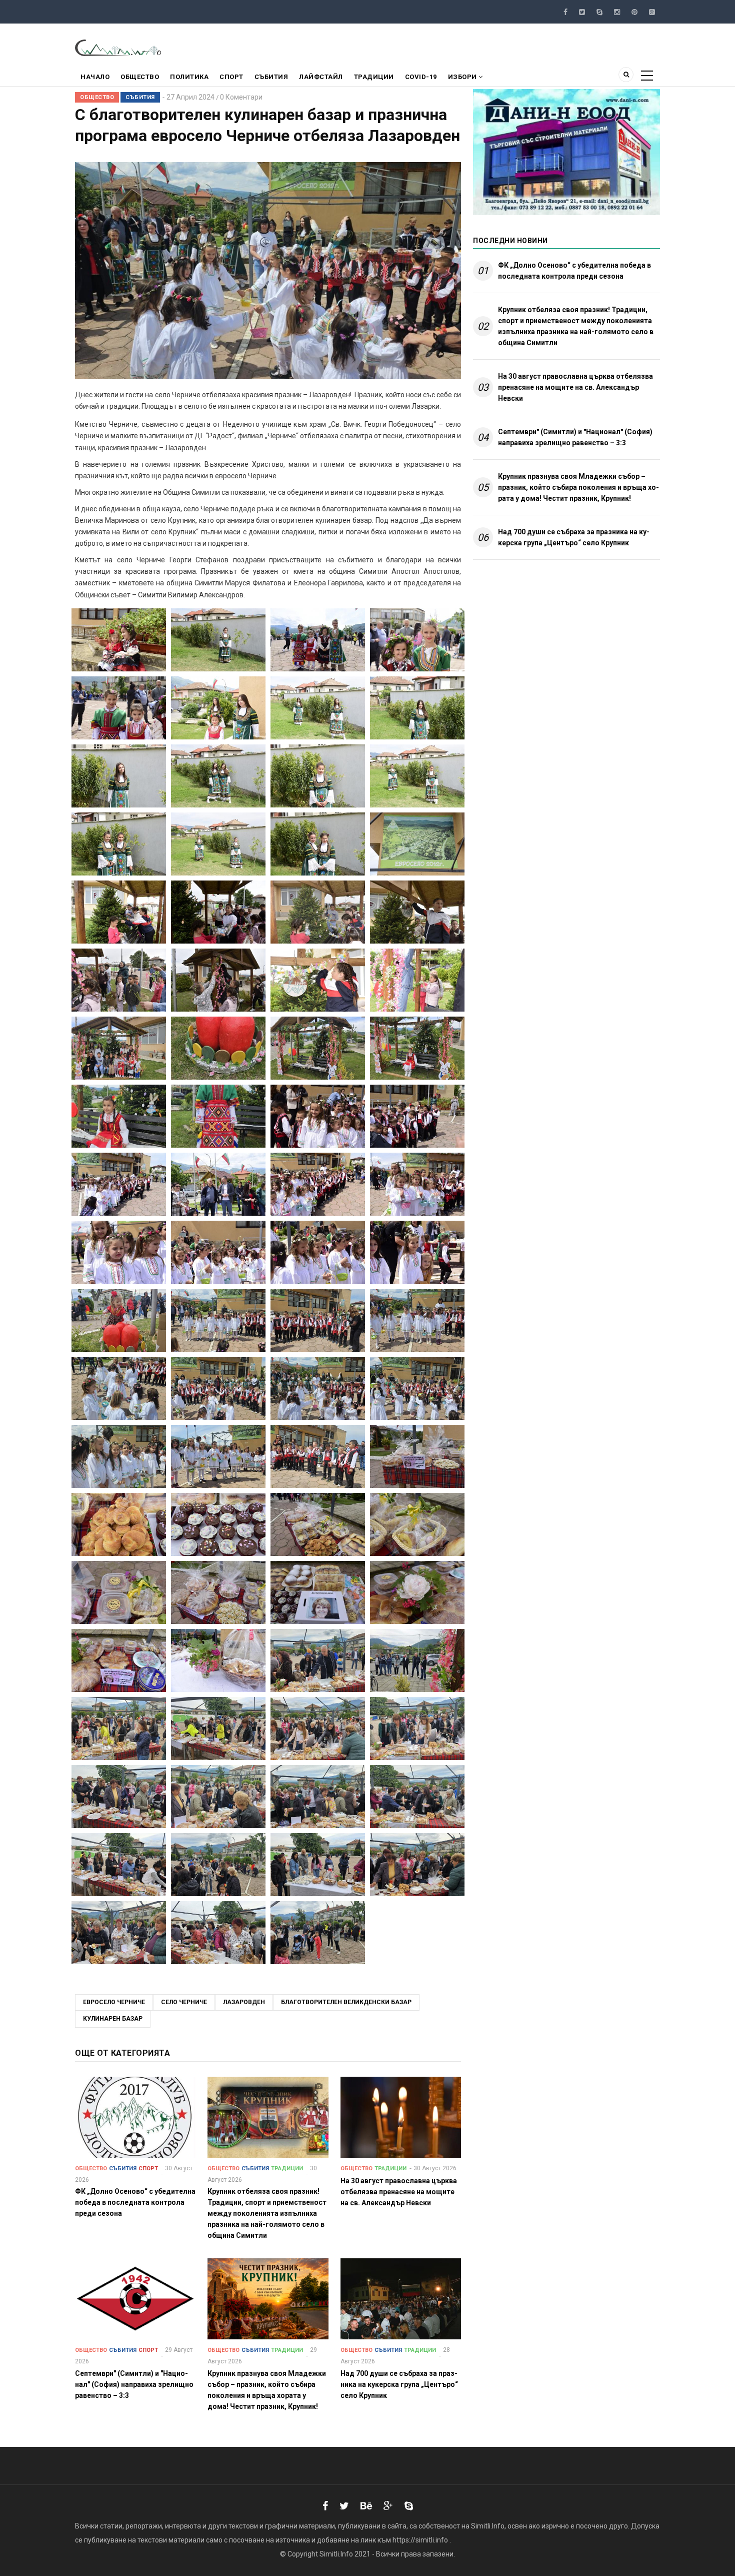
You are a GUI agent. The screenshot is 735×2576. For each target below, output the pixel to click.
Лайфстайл (321, 77)
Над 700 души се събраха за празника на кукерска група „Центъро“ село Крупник (574, 537)
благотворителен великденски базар (346, 2002)
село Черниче (184, 2002)
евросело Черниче (114, 2002)
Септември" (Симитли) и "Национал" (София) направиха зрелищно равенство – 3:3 (575, 437)
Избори (463, 77)
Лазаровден (244, 2002)
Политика (189, 77)
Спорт (231, 77)
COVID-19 (421, 77)
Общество (140, 77)
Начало (95, 77)
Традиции (374, 77)
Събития (271, 77)
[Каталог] (119, 47)
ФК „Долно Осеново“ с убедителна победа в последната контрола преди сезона (574, 271)
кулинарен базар (113, 2019)
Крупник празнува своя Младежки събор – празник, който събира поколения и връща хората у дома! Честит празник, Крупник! (578, 487)
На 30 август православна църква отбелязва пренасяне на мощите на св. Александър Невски (575, 387)
